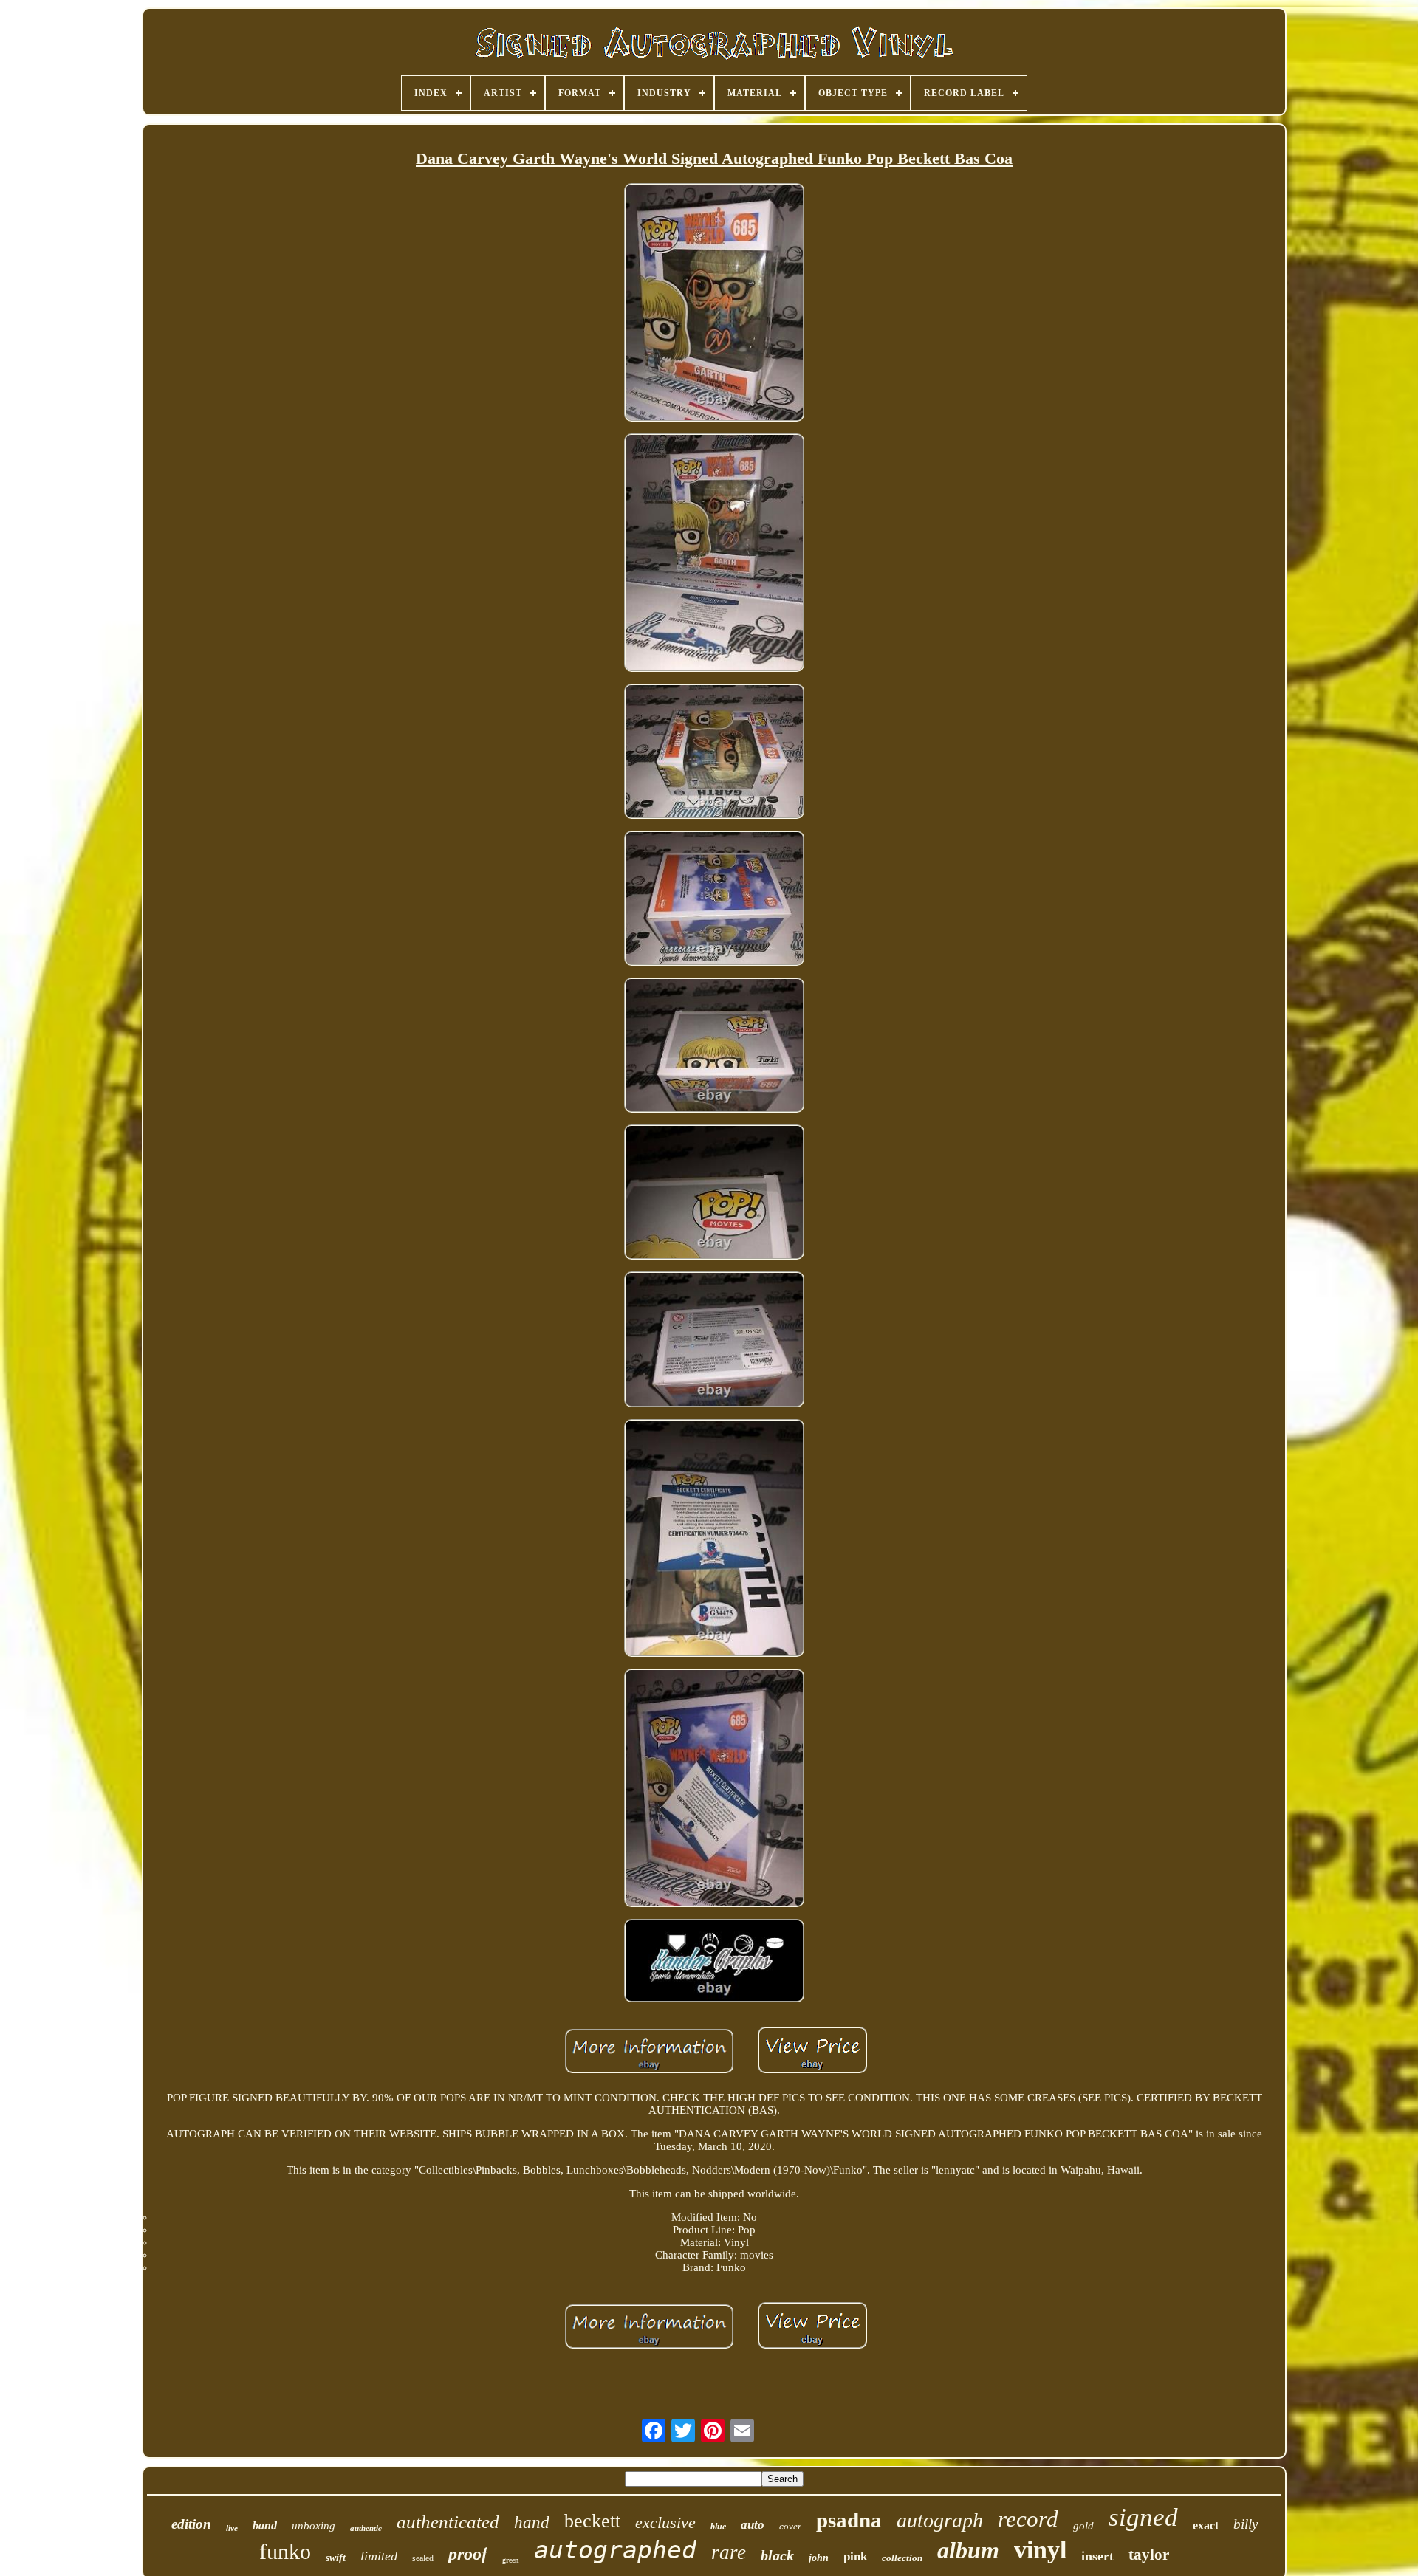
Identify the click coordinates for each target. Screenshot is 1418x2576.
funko (285, 2551)
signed (1143, 2517)
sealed (423, 2558)
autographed (615, 2550)
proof (468, 2554)
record (1028, 2519)
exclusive (665, 2522)
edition (191, 2524)
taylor (1149, 2555)
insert (1097, 2556)
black (777, 2555)
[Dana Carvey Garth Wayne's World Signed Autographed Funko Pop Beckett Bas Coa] (714, 304)
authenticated (448, 2522)
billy (1246, 2524)
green (511, 2560)
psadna (849, 2520)
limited (379, 2556)
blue (718, 2527)
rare (729, 2552)
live (232, 2528)
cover (790, 2526)
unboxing (314, 2526)
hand (532, 2522)
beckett (592, 2521)
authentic (366, 2528)
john (819, 2558)
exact (1206, 2525)
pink (855, 2556)
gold (1083, 2526)
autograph (940, 2520)
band (265, 2525)
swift (336, 2558)
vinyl (1040, 2550)
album (968, 2550)
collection (902, 2558)
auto (753, 2525)
